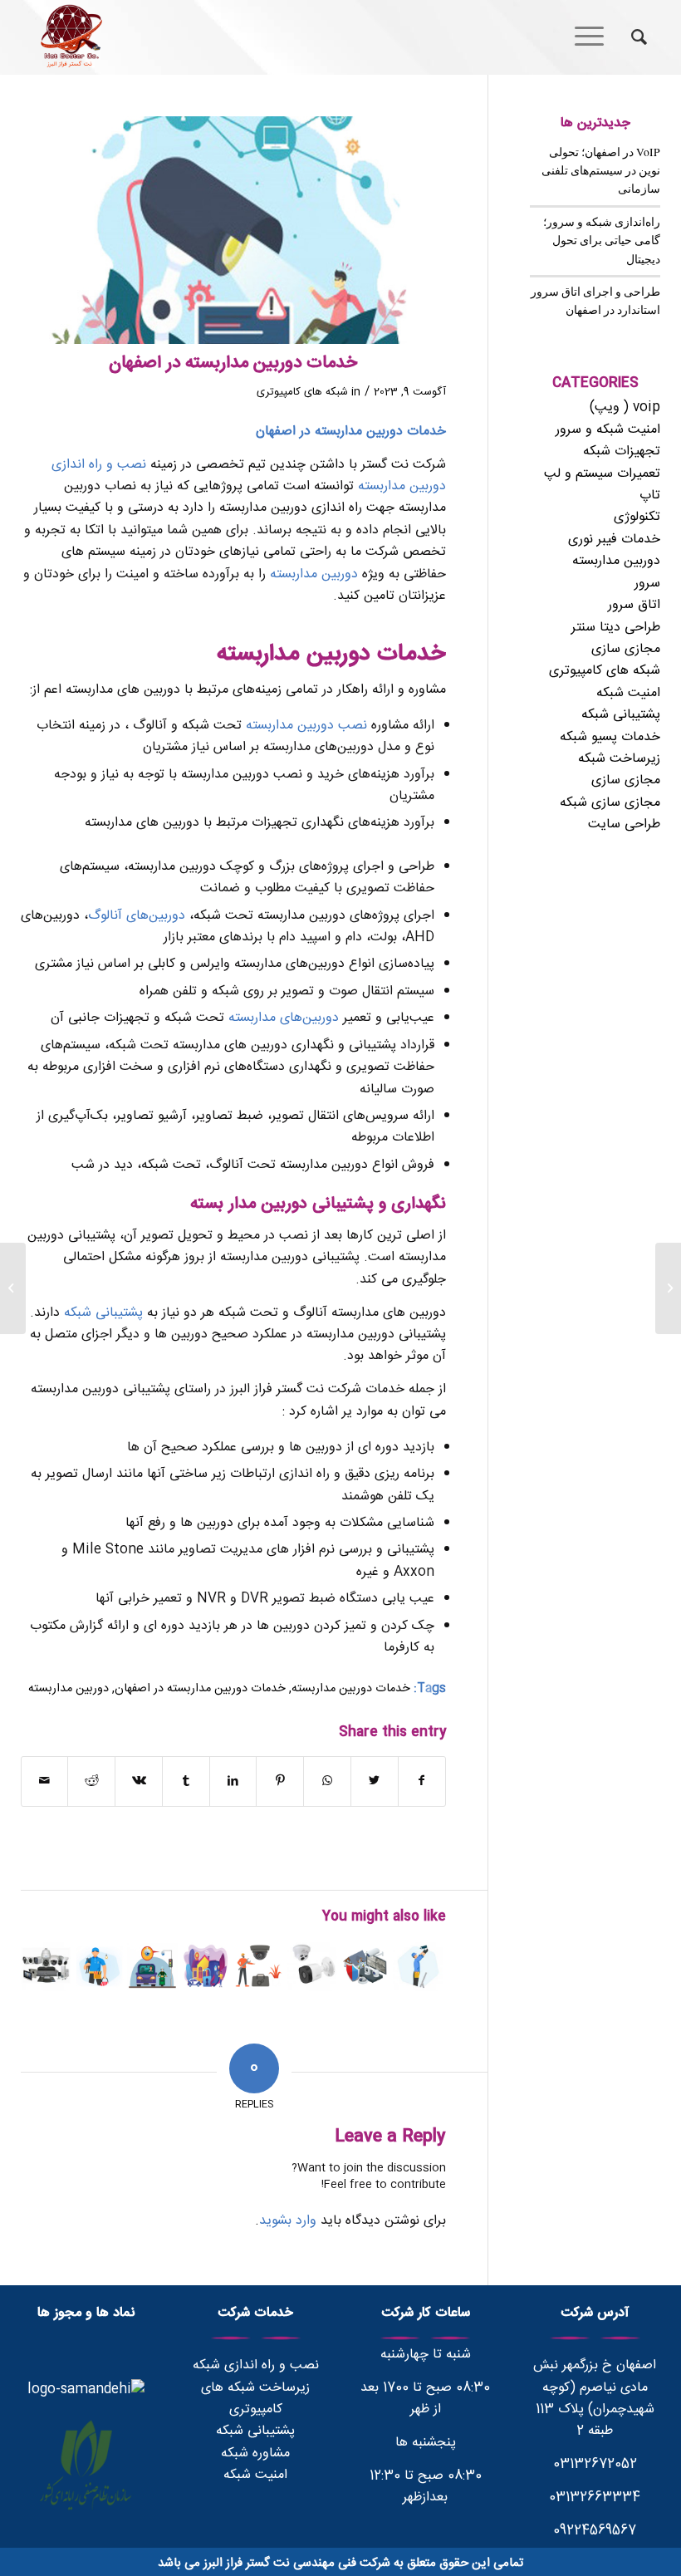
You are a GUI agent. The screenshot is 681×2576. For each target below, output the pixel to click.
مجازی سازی (626, 649)
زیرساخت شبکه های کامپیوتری (255, 2399)
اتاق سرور (634, 605)
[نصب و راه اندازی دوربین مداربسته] (418, 1966)
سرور (647, 584)
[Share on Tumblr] (186, 1781)
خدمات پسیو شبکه (610, 737)
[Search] (631, 37)
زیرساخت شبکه (619, 759)
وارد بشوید (288, 2221)
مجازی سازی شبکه (610, 803)
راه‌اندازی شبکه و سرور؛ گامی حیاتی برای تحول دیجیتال (602, 240)
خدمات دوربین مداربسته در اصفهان (200, 1689)
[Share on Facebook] (422, 1781)
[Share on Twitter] (375, 1781)
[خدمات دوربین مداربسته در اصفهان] (234, 230)
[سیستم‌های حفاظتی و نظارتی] (206, 1966)
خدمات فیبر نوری (614, 540)
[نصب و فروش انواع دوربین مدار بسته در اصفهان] (152, 1966)
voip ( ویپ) (625, 407)
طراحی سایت (624, 824)
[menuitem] (631, 37)
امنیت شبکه (628, 693)
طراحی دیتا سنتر (616, 628)
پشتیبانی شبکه (103, 1313)
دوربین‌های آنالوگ (137, 916)
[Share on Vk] (139, 1781)
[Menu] (595, 37)
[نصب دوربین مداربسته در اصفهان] (312, 1966)
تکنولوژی (637, 517)
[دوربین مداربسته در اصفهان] (365, 1966)
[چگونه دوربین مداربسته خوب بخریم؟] (46, 1966)
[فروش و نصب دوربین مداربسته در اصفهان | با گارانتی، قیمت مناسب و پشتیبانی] (259, 1966)
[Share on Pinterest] (280, 1781)
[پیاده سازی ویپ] (668, 1288)
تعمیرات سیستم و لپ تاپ (602, 485)
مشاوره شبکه (255, 2453)
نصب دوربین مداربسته (306, 726)
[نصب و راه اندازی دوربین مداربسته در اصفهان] (99, 1966)
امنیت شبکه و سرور (608, 430)
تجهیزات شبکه (622, 451)
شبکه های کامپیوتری (302, 392)
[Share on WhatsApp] (327, 1781)
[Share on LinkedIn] (233, 1781)
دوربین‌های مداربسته (286, 1018)
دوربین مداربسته (314, 574)
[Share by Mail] (45, 1781)
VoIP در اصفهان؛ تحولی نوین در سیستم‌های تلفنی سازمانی (601, 171)
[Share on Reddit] (91, 1781)
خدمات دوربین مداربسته (351, 1689)
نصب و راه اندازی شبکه (256, 2365)
